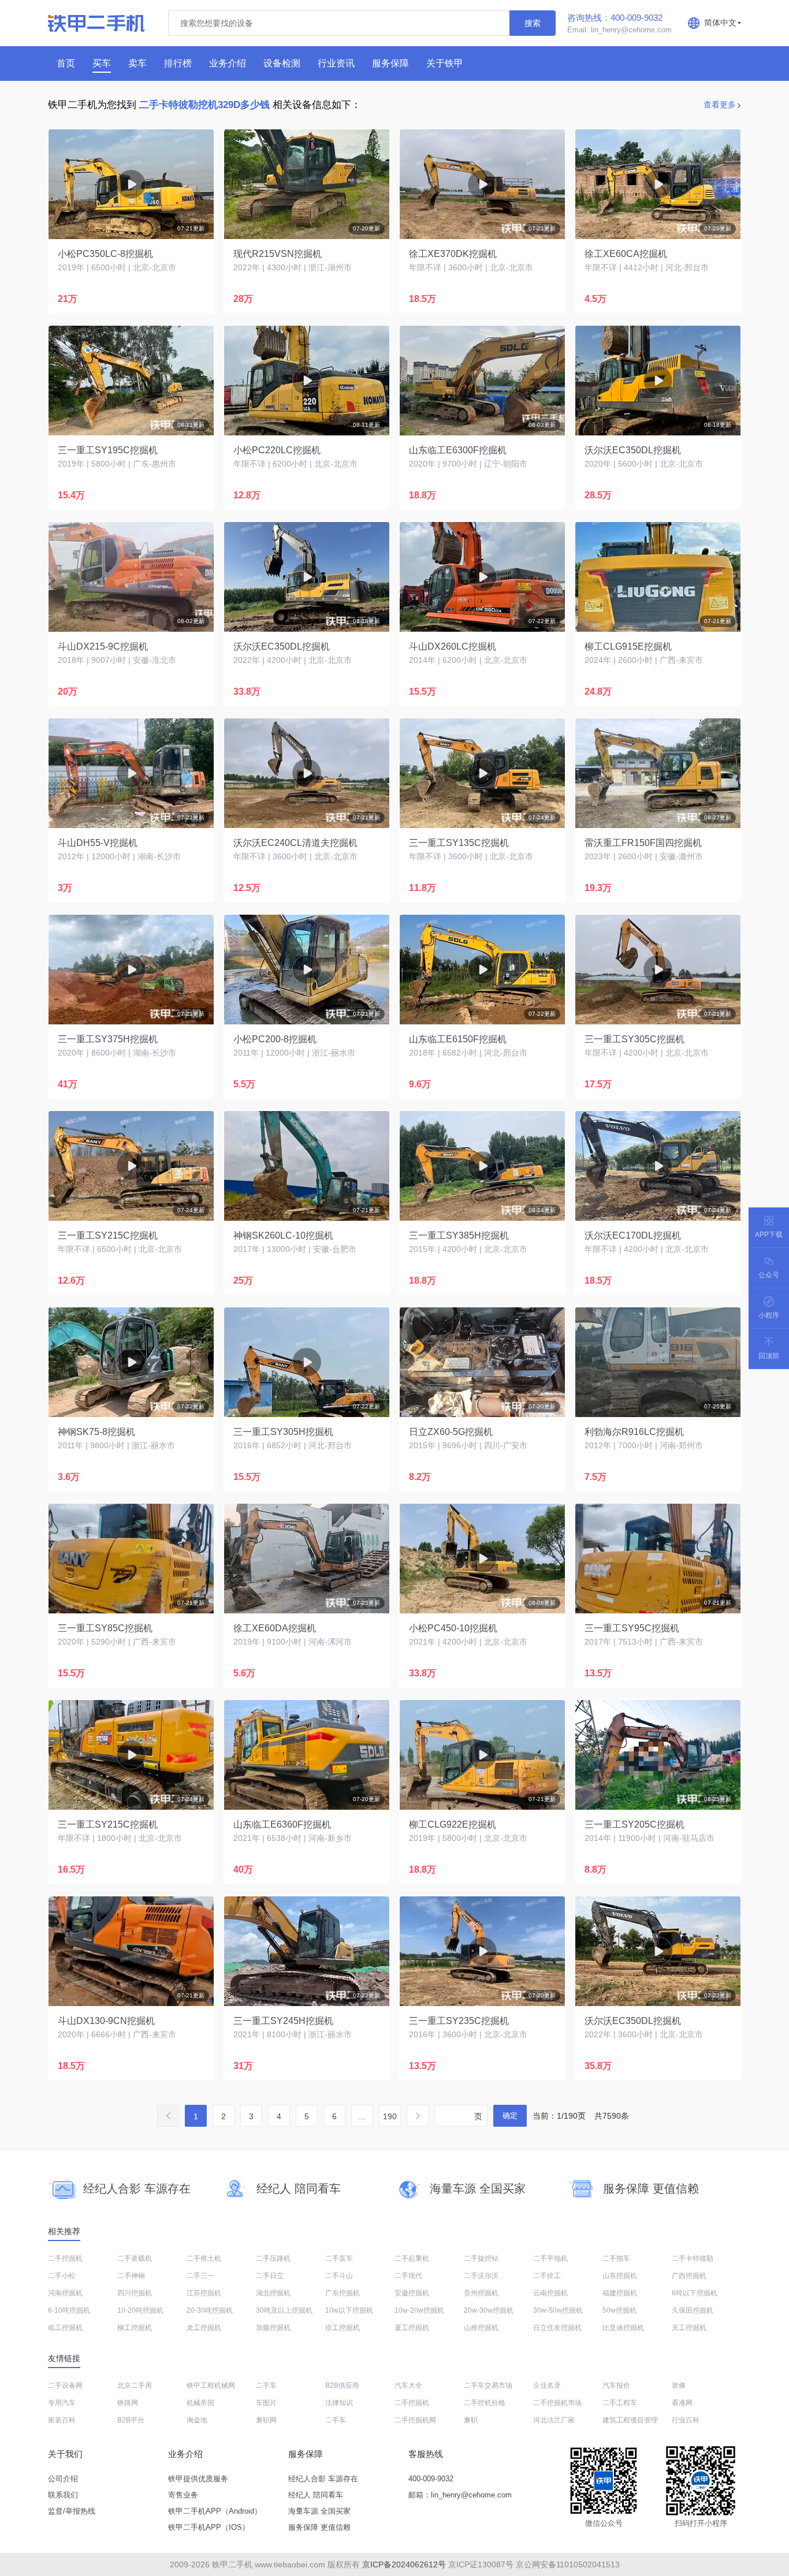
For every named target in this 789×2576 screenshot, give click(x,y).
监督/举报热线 (72, 2511)
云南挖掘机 (550, 2293)
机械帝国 (200, 2403)
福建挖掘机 (620, 2293)
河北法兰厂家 (554, 2420)
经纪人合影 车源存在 (323, 2479)
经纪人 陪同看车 (316, 2495)
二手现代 (408, 2276)
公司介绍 (63, 2479)
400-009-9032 (431, 2479)
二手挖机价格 (485, 2403)
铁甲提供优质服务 (198, 2479)
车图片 (266, 2403)
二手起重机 (412, 2258)
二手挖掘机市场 (557, 2403)
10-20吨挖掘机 (140, 2310)
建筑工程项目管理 (630, 2420)
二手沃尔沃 (481, 2276)
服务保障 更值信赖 (319, 2527)
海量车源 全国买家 (319, 2511)
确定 (510, 2115)
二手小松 (62, 2276)
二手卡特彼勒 (693, 2258)
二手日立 (270, 2276)
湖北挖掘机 (273, 2293)
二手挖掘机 (65, 2258)
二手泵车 (339, 2258)
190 (390, 2116)
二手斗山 (339, 2276)
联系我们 (63, 2495)
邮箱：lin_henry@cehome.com (460, 2495)
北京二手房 (135, 2385)
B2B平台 (131, 2420)
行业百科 (686, 2420)
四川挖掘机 (135, 2293)
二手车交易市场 (488, 2385)
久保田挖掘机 (693, 2310)
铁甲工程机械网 (211, 2385)
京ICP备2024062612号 (404, 2564)
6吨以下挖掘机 (695, 2293)
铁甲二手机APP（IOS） (209, 2527)
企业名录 (547, 2385)
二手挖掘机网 (415, 2420)
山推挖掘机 (481, 2328)
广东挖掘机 (343, 2293)
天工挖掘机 (689, 2328)
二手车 (266, 2385)
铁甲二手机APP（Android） (215, 2511)
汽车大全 (408, 2385)
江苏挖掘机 (204, 2293)
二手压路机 (273, 2258)
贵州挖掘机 (481, 2293)
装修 (679, 2385)
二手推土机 (204, 2258)
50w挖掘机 (619, 2310)
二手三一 (200, 2276)
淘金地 (197, 2420)
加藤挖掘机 (273, 2328)
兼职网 (266, 2420)
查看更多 (720, 105)
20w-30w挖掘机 (489, 2310)
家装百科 (62, 2420)
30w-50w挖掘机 (558, 2310)
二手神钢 (131, 2276)
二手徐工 (547, 2276)
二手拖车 (616, 2258)
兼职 (471, 2420)
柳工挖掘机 (135, 2328)
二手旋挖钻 (481, 2258)
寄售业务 (183, 2495)
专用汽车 (62, 2403)
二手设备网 (65, 2385)
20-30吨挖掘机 (210, 2310)
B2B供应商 (342, 2385)
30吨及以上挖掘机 (284, 2310)
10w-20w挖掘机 (419, 2310)
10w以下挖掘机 (349, 2310)
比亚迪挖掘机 (623, 2328)
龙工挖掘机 (204, 2328)
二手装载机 (135, 2258)
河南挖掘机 (65, 2293)
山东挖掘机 (620, 2276)
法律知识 (339, 2403)
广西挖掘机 (689, 2276)
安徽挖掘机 (412, 2293)
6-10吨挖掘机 (69, 2310)
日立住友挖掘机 (557, 2328)
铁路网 (128, 2403)
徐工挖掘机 (343, 2328)
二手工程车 (620, 2403)
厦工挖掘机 (412, 2328)
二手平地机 (550, 2258)
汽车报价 (616, 2385)
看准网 (682, 2403)
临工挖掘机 (65, 2328)
